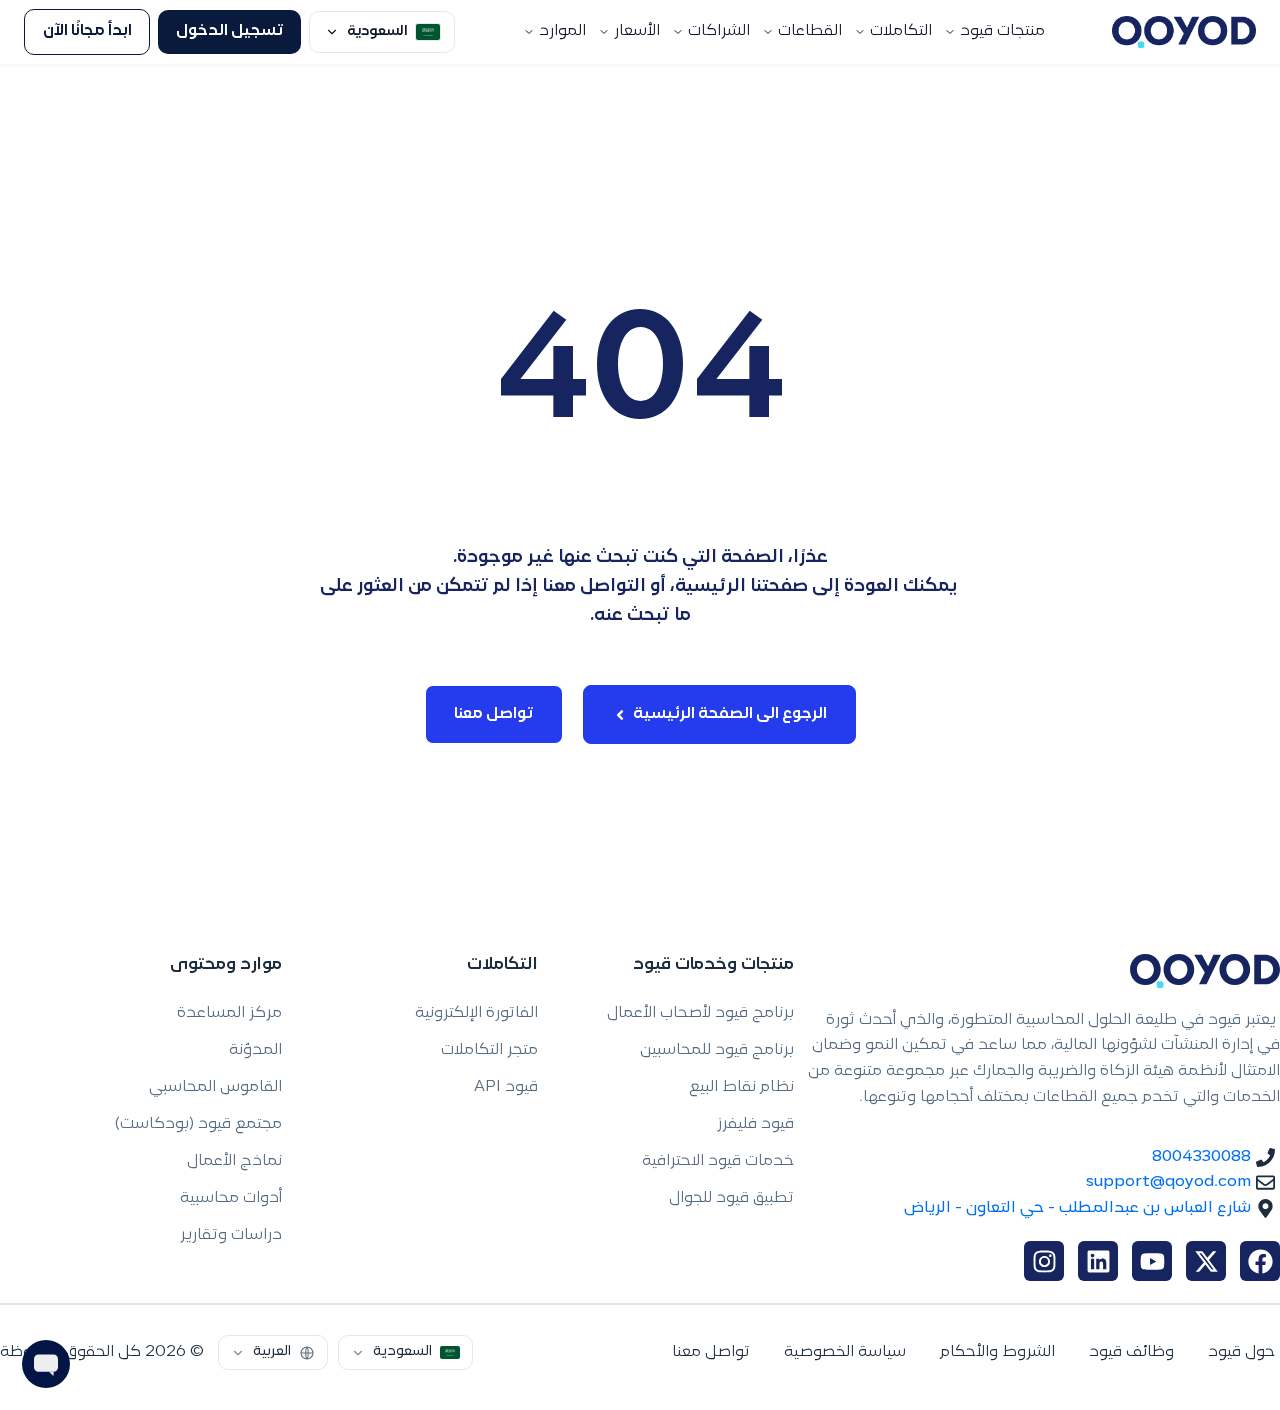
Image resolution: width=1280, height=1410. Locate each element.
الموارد (562, 31)
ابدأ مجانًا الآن (87, 31)
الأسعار (637, 31)
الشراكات (719, 31)
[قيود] (1184, 32)
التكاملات (901, 31)
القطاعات (810, 31)
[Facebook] (1260, 1261)
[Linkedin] (1098, 1261)
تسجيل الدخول (230, 31)
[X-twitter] (1206, 1261)
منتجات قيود (1002, 31)
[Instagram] (1044, 1261)
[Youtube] (1152, 1261)
